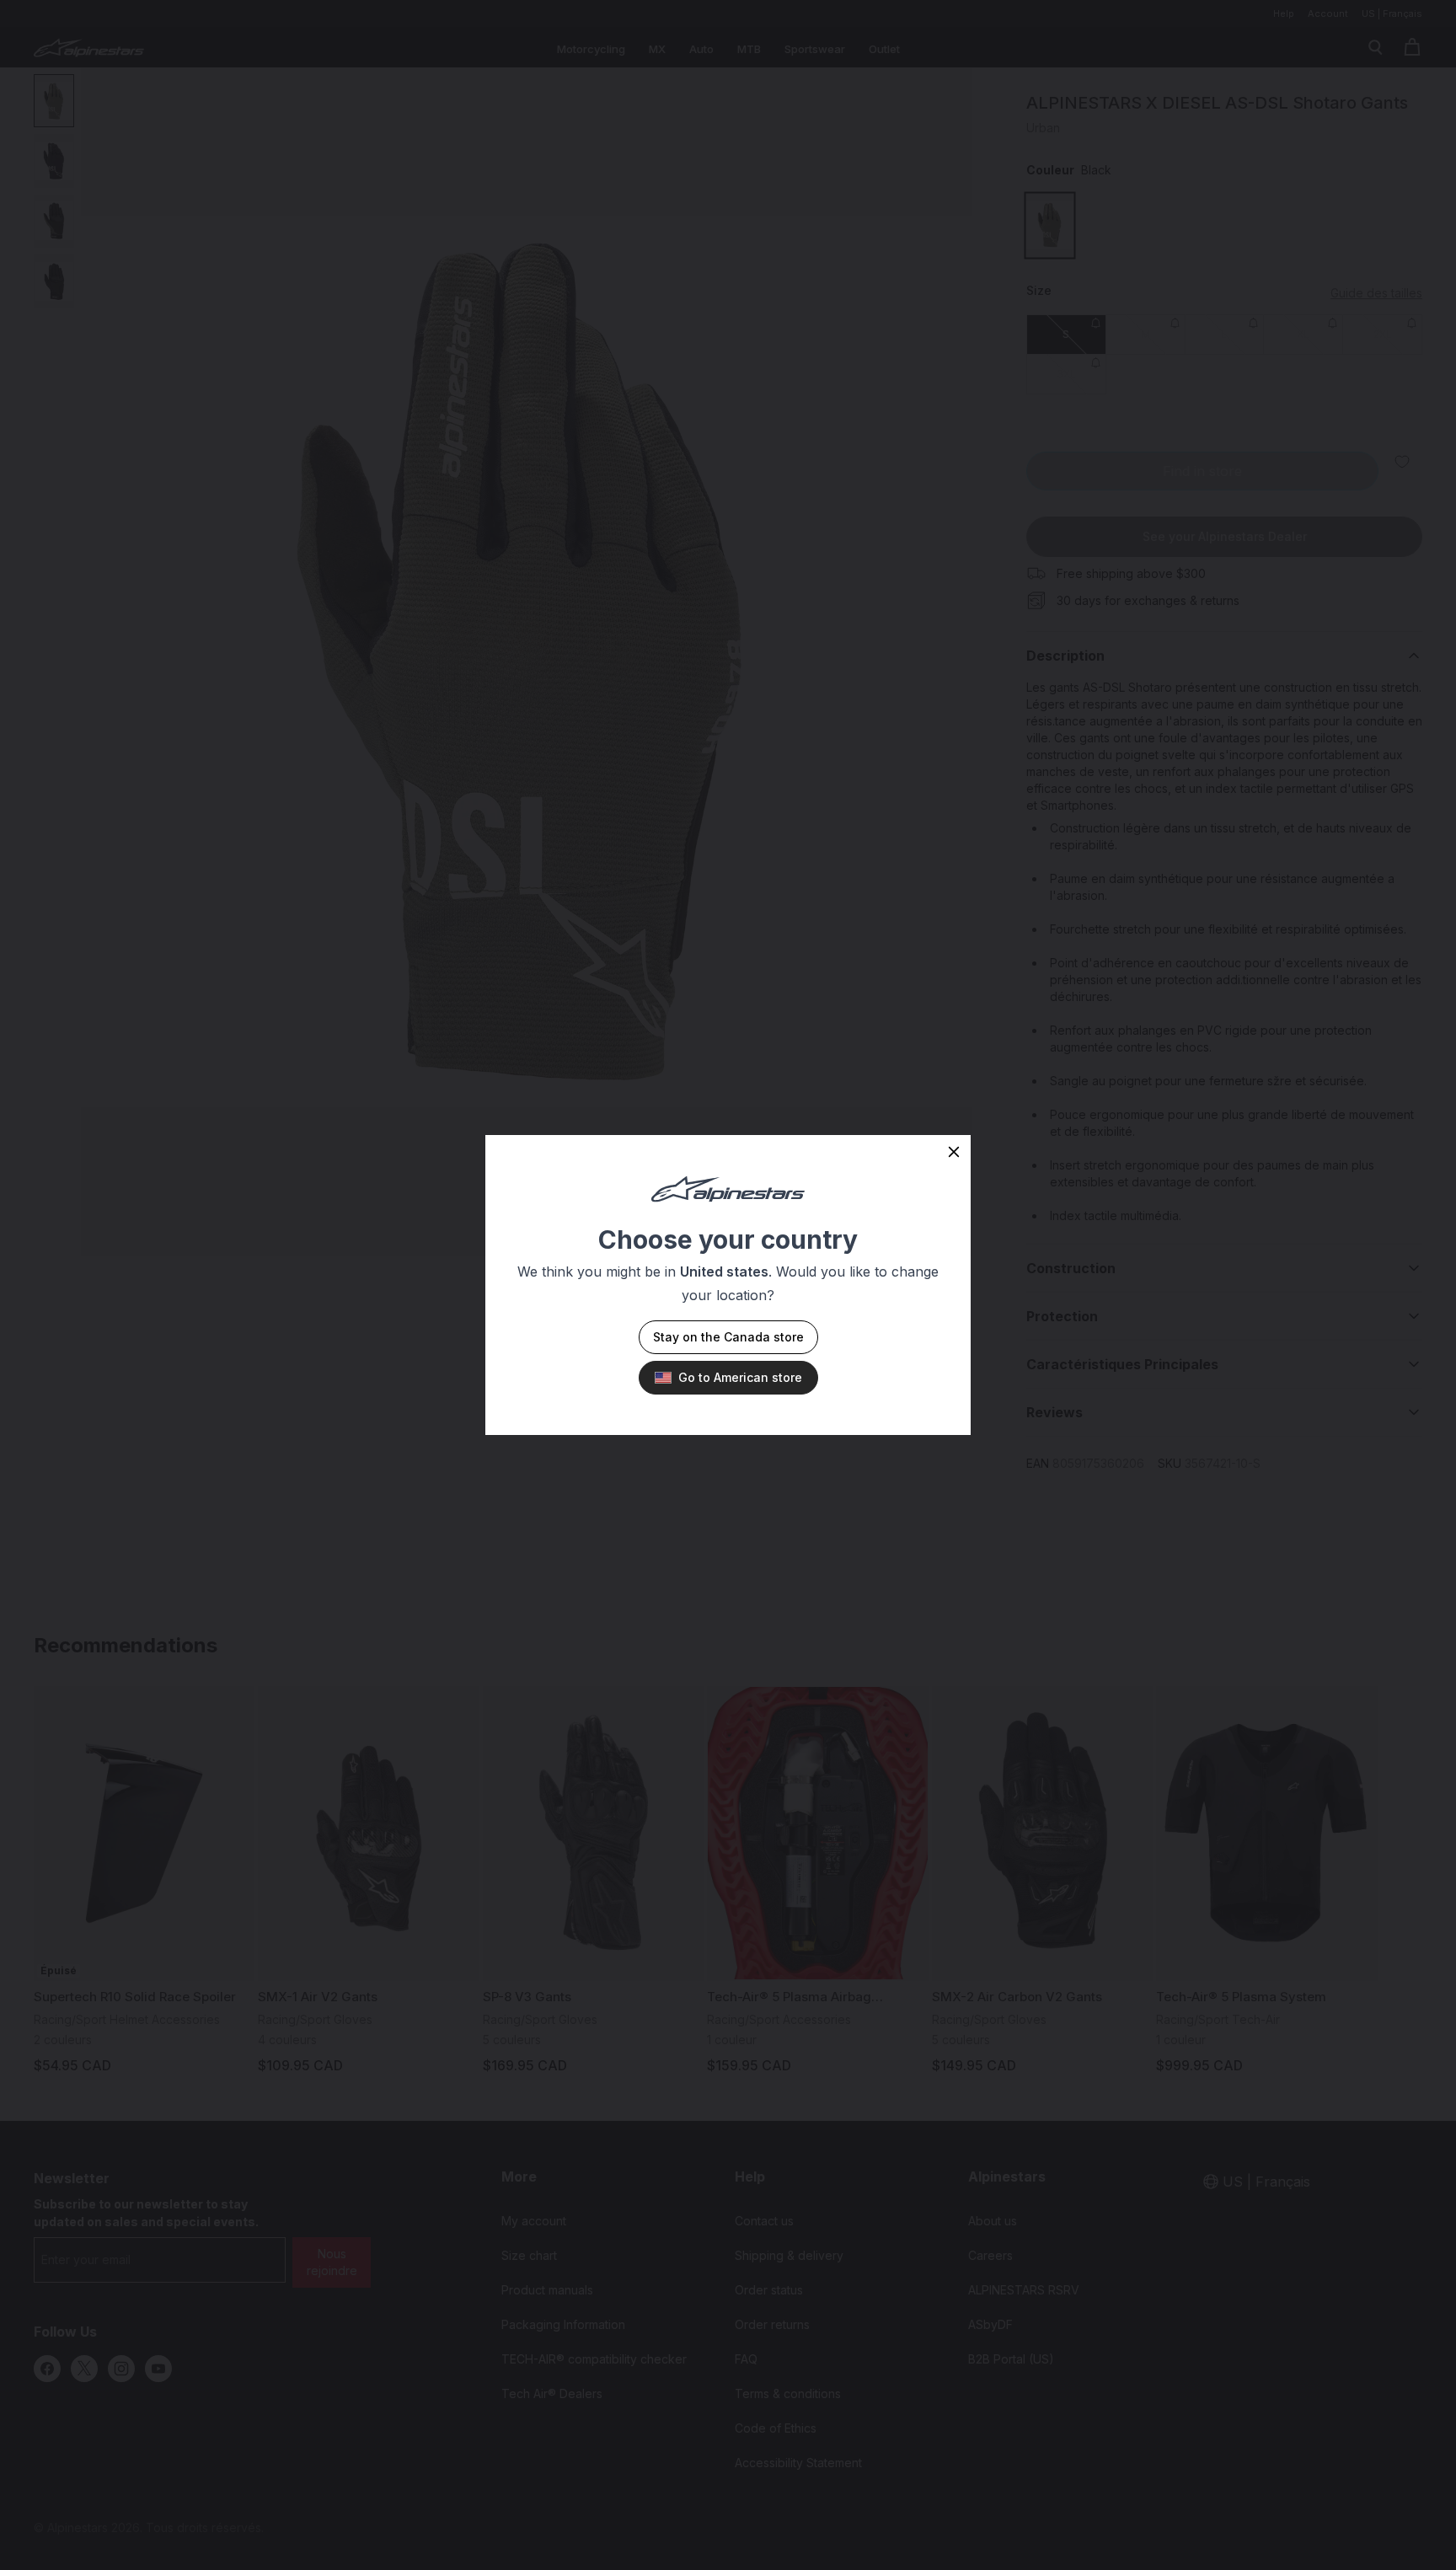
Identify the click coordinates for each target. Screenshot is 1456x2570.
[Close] (954, 1152)
